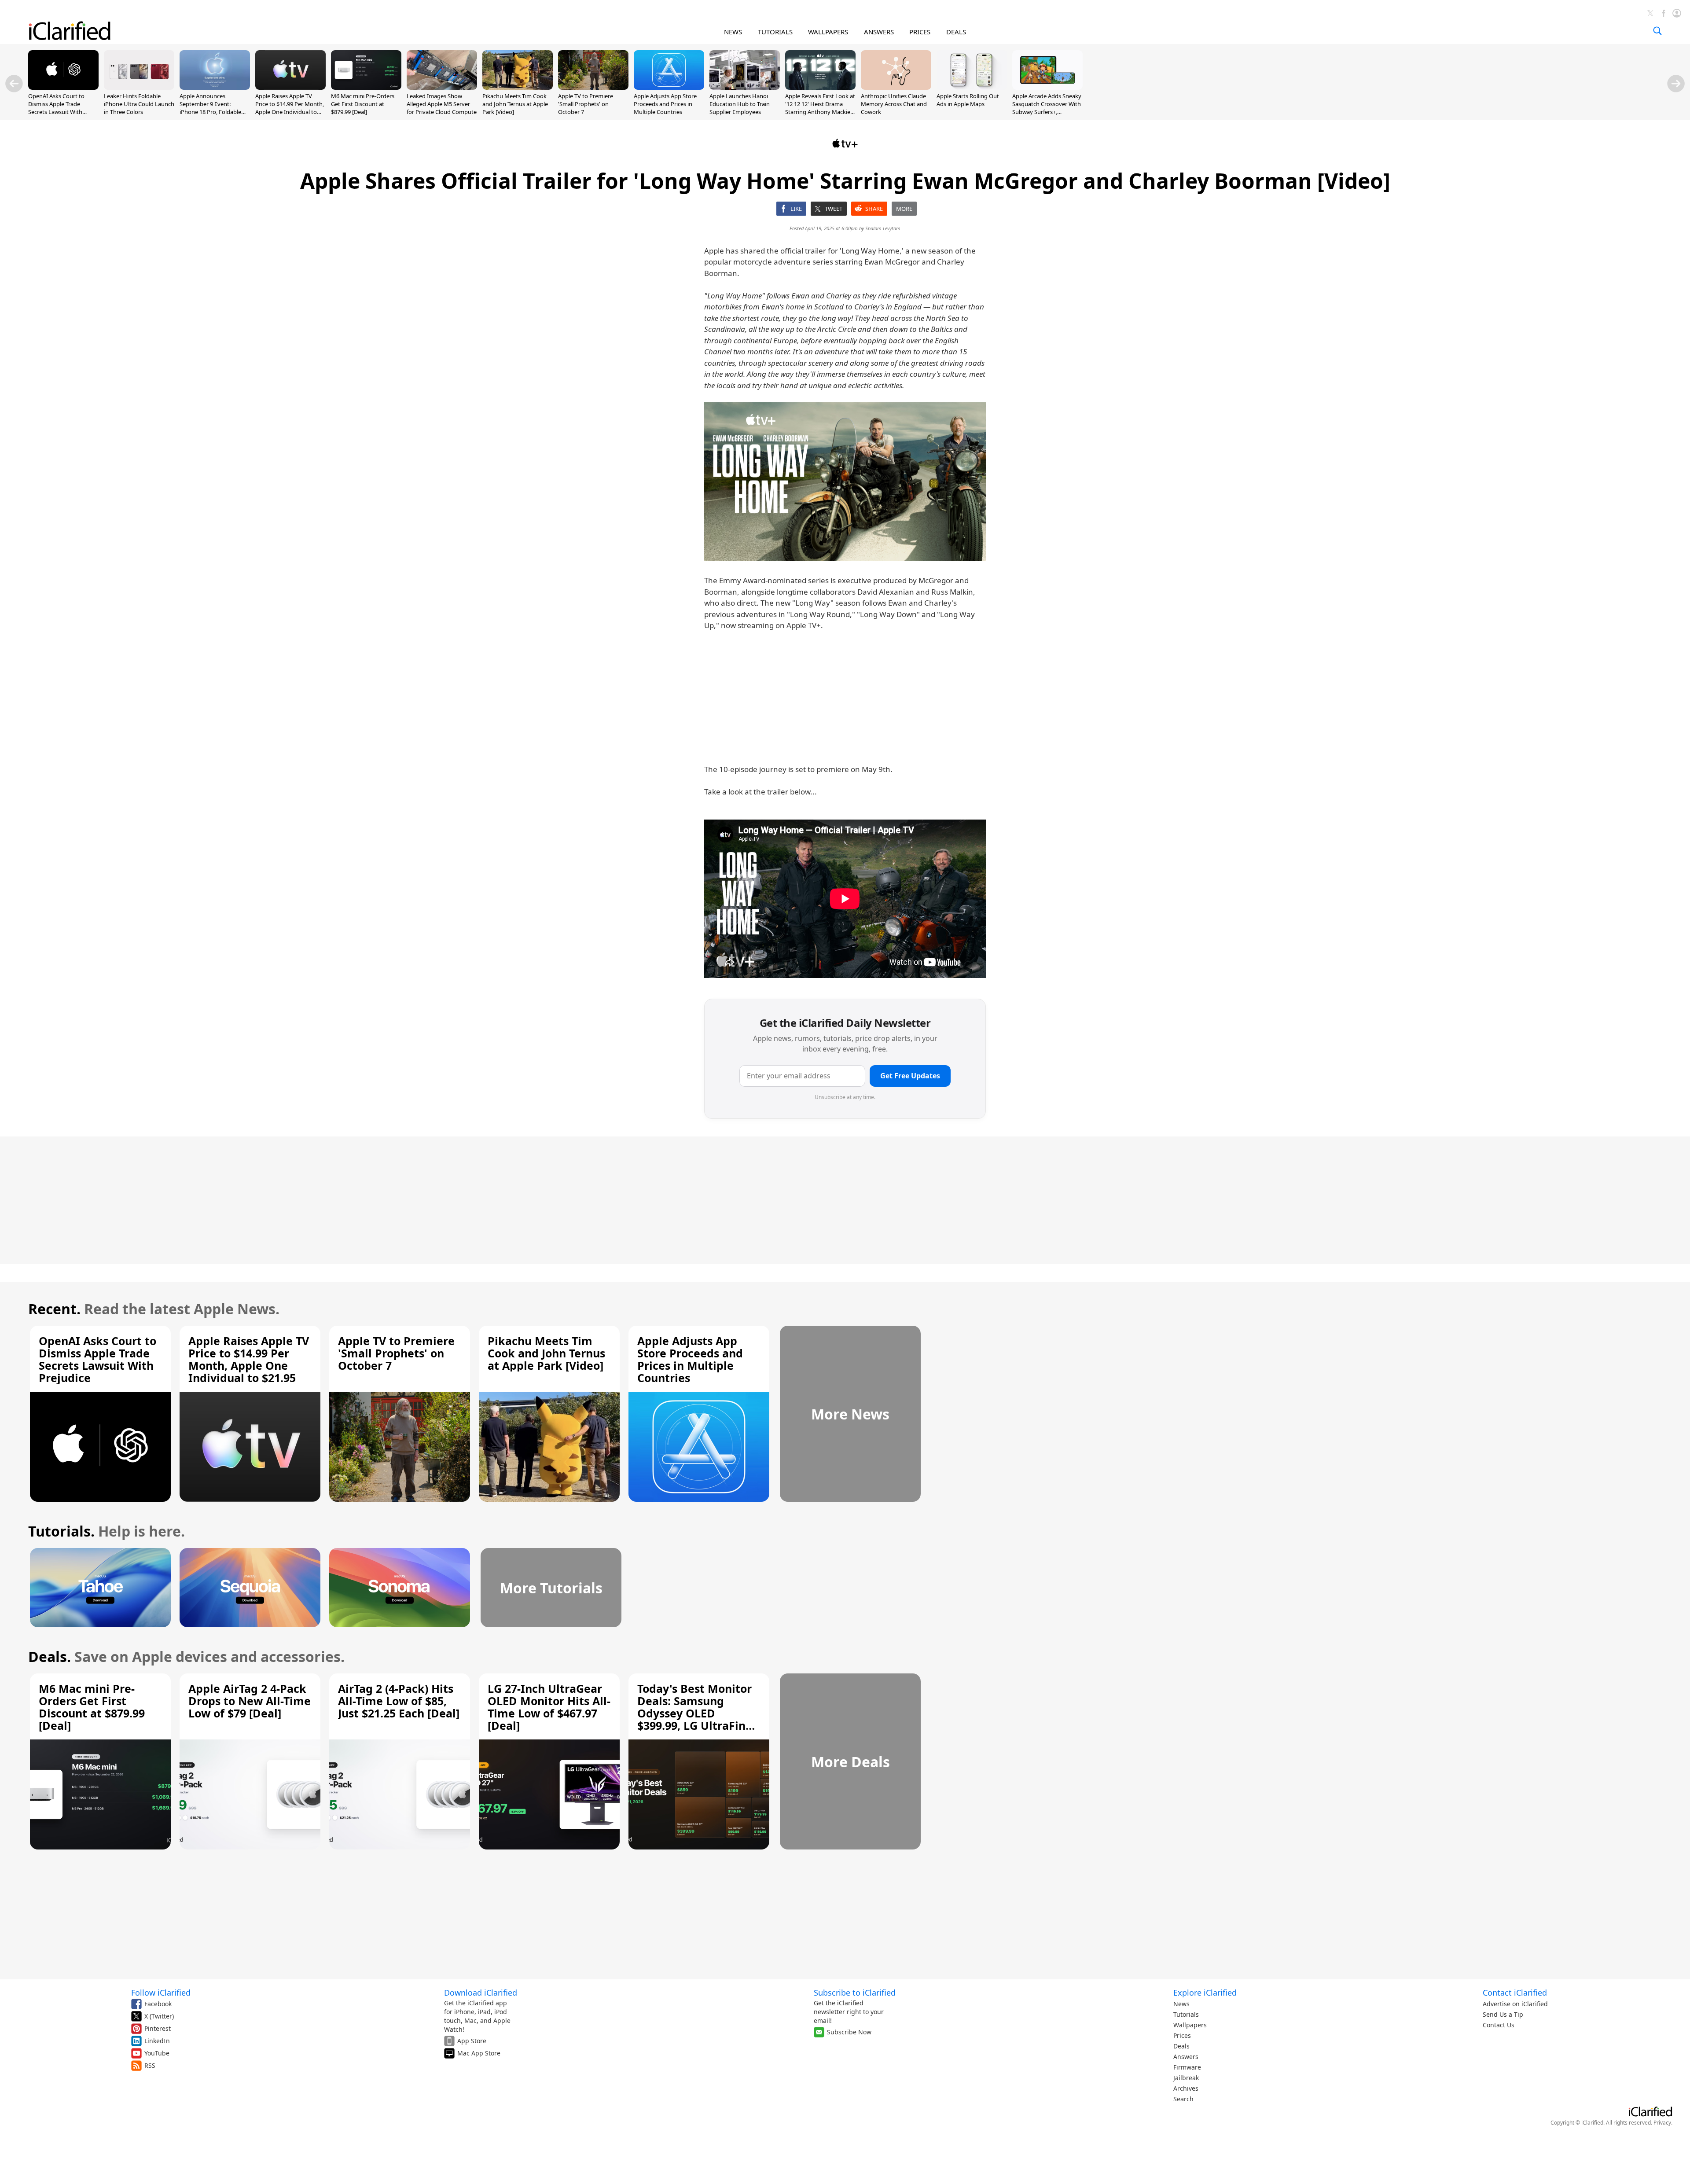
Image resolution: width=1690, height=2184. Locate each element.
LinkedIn (157, 2041)
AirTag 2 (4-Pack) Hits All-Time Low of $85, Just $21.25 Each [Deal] (399, 1701)
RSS (150, 2065)
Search (1183, 2099)
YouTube (157, 2053)
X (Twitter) (159, 2016)
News (1181, 2004)
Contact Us (1499, 2025)
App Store (472, 2041)
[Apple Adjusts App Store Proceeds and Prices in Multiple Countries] (669, 87)
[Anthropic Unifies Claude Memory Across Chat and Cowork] (896, 87)
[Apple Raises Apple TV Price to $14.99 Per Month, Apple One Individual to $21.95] (290, 87)
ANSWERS (879, 32)
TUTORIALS (775, 32)
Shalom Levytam (883, 228)
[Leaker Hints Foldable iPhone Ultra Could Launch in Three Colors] (139, 87)
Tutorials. (61, 1531)
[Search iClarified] (1657, 31)
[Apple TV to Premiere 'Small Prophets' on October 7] (593, 87)
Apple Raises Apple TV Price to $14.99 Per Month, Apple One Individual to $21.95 (290, 108)
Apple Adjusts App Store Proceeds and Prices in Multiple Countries (665, 104)
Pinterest (158, 2028)
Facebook (158, 2004)
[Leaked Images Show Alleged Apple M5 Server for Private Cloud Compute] (442, 87)
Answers (1186, 2057)
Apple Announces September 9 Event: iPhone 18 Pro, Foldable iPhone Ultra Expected (210, 108)
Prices (1182, 2035)
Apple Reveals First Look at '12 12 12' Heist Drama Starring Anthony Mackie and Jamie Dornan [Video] (820, 108)
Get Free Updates (910, 1076)
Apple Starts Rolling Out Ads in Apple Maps (968, 100)
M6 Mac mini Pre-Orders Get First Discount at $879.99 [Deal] (363, 104)
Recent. (54, 1309)
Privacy (1662, 2123)
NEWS (733, 32)
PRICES (920, 32)
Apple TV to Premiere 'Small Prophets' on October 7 (586, 104)
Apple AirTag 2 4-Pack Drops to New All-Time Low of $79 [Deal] (250, 1701)
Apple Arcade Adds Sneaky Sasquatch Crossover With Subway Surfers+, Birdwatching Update (1047, 108)
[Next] (1676, 84)
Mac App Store (479, 2053)
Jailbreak (1186, 2078)
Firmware (1187, 2067)
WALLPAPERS (828, 32)
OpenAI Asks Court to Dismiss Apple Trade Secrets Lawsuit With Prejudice (56, 108)
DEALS (956, 32)
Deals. (50, 1656)
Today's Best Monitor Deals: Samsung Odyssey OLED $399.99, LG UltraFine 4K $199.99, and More (695, 1713)
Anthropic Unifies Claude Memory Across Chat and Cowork (894, 104)
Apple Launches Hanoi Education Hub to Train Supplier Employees (740, 104)
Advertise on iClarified (1515, 2004)
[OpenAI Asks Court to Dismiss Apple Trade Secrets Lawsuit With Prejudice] (63, 87)
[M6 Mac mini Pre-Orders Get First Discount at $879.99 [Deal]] (366, 87)
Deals (1181, 2046)
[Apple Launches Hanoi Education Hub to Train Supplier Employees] (745, 87)
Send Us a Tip (1503, 2014)
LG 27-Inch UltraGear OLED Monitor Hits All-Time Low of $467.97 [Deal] (549, 1707)
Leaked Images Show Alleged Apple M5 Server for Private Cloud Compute (442, 104)
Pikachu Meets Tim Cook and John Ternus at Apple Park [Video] (515, 104)
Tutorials (1186, 2014)
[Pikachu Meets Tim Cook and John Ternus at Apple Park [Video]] (518, 87)
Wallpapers (1190, 2025)
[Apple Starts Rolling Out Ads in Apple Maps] (972, 87)
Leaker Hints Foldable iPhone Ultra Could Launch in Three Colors (139, 104)
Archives (1186, 2088)
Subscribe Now (849, 2032)
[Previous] (14, 84)
